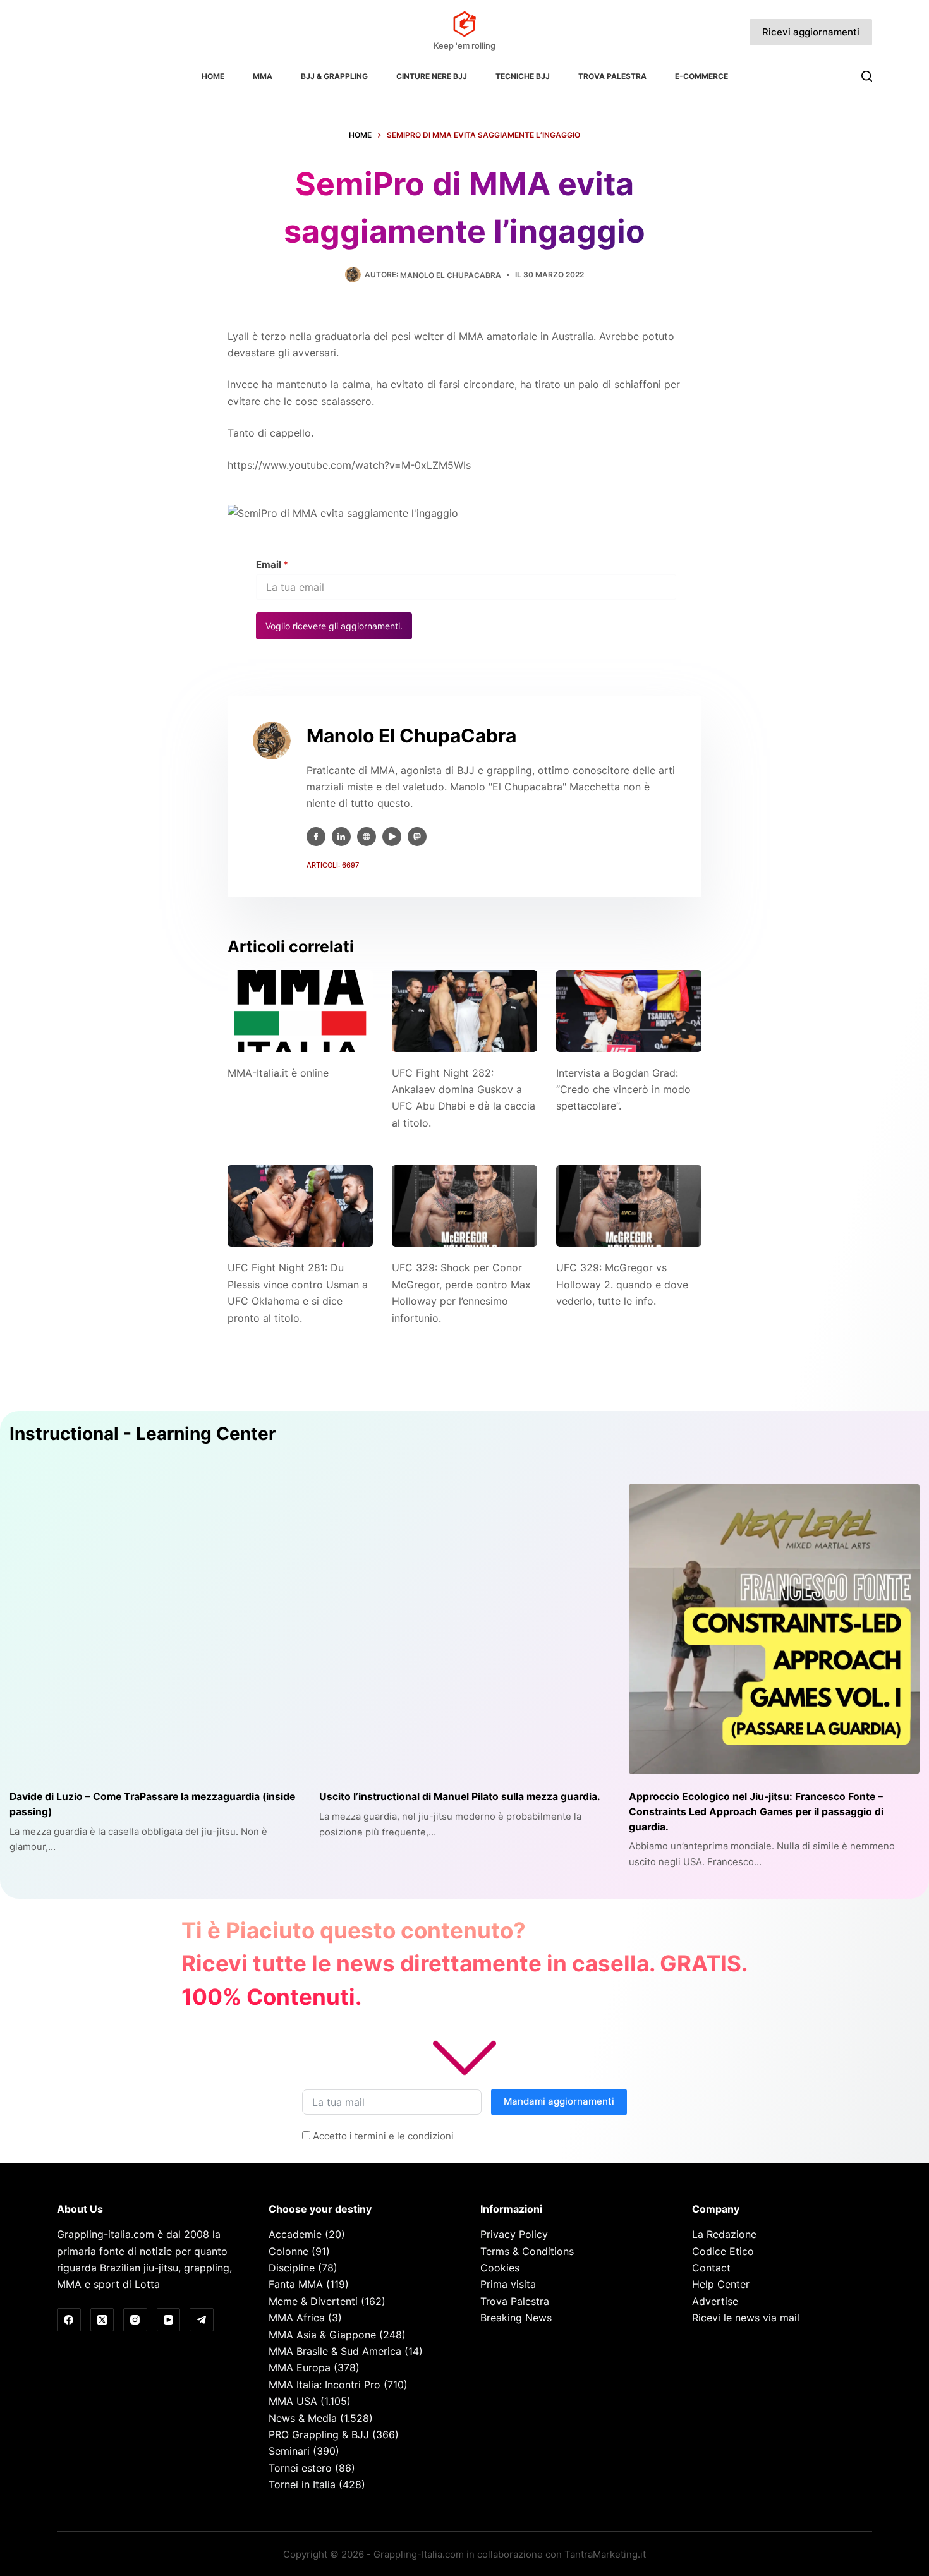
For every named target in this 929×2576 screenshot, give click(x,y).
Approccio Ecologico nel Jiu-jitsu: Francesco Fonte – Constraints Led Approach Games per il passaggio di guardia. (756, 1811)
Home (213, 76)
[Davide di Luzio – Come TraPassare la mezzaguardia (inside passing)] (155, 1629)
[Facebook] (69, 2320)
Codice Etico (723, 2251)
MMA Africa (297, 2318)
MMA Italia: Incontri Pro (325, 2385)
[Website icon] (367, 837)
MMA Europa (300, 2367)
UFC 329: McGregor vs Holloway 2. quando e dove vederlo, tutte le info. (622, 1284)
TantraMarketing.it (605, 2554)
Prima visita (508, 2284)
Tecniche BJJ (523, 76)
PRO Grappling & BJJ (319, 2434)
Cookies (500, 2268)
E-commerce (701, 76)
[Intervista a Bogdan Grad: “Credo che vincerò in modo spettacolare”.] (629, 1011)
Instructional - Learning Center (143, 1434)
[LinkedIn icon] (341, 837)
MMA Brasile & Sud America (335, 2351)
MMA (263, 76)
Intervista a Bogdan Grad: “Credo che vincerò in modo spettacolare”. (623, 1090)
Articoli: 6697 (333, 865)
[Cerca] (867, 76)
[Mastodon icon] (417, 837)
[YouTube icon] (392, 837)
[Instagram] (135, 2320)
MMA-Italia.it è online (278, 1073)
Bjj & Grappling (334, 76)
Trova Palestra (612, 76)
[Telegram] (202, 2320)
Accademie (295, 2234)
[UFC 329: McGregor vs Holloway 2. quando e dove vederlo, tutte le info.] (629, 1206)
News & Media (303, 2418)
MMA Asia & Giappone (322, 2335)
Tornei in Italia (302, 2484)
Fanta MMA (296, 2284)
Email (272, 565)
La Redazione (724, 2234)
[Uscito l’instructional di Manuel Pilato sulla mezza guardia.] (464, 1629)
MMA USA (293, 2401)
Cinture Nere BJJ (432, 76)
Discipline (292, 2268)
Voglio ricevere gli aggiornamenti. (334, 626)
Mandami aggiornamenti (559, 2101)
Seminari (289, 2451)
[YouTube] (169, 2320)
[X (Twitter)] (102, 2320)
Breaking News (516, 2318)
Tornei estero (300, 2468)
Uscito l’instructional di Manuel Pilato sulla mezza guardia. (460, 1797)
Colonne (288, 2251)
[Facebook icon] (316, 837)
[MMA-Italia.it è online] (300, 1011)
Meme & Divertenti (313, 2301)
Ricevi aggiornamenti (811, 32)
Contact (711, 2268)
